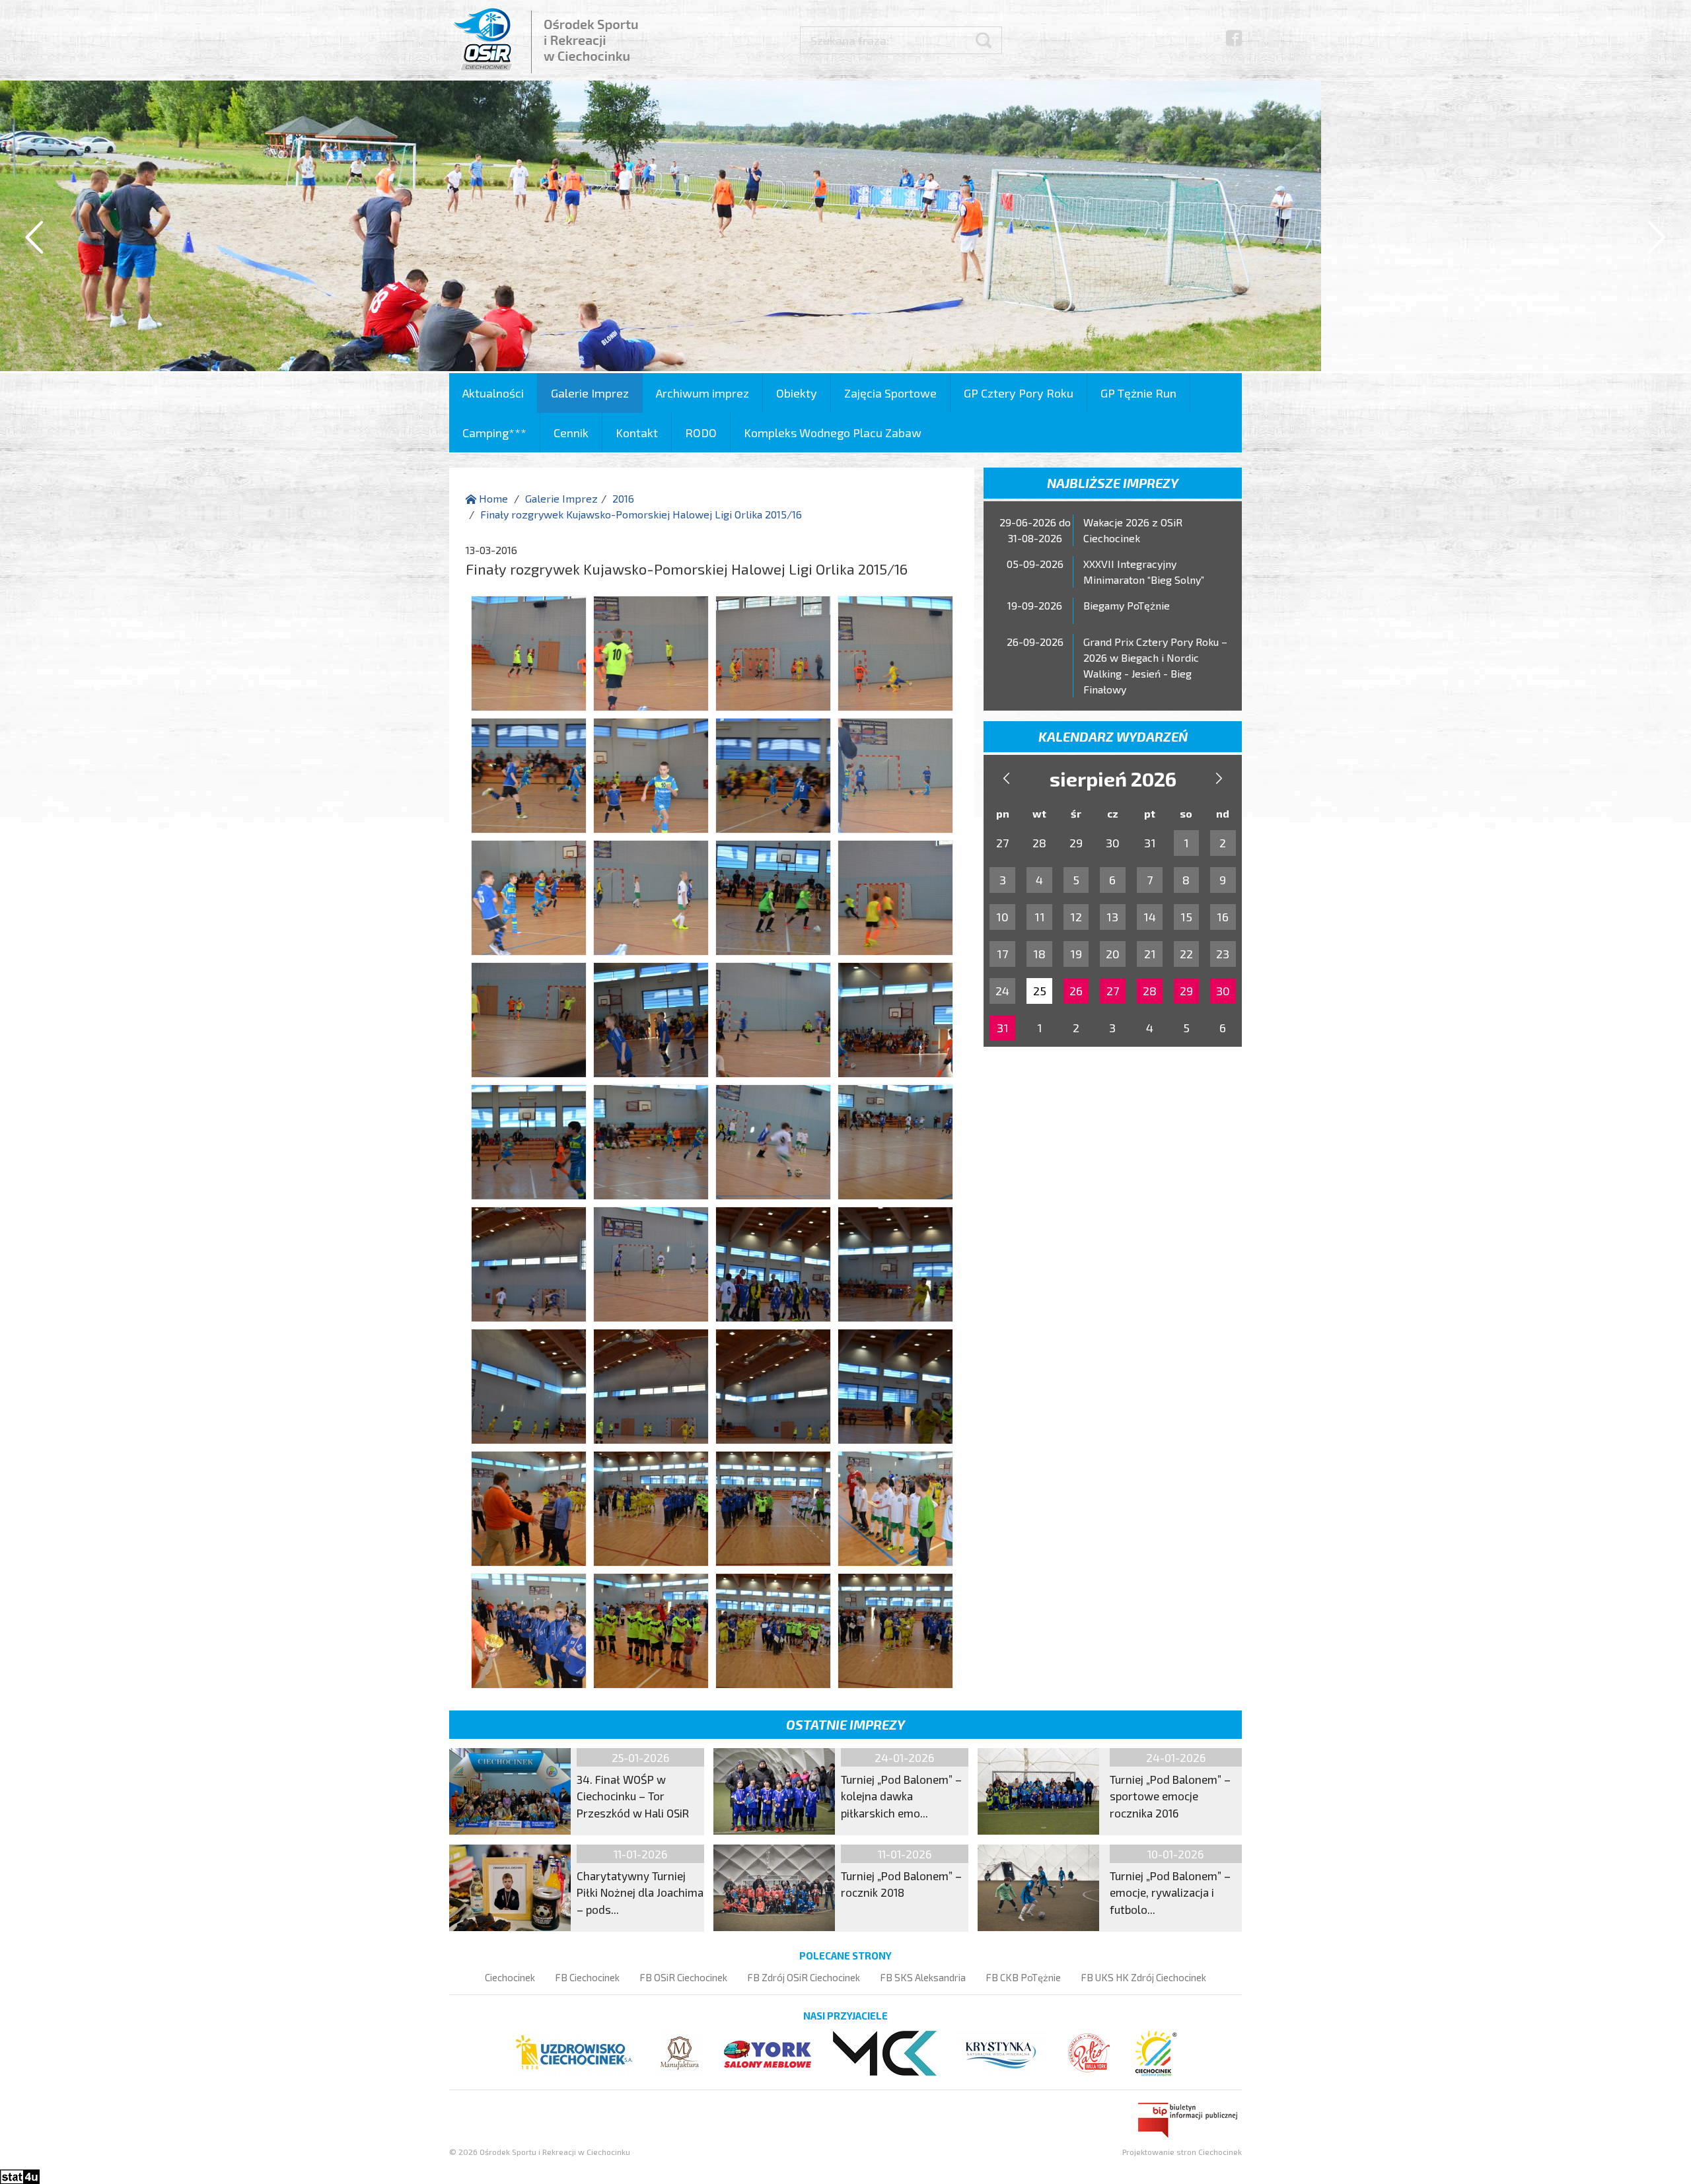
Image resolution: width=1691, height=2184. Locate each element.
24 (1002, 991)
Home (492, 498)
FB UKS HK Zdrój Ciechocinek (1143, 1977)
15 (1186, 917)
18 (1039, 954)
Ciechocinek (510, 1977)
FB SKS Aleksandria (923, 1977)
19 (1076, 954)
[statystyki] (20, 2175)
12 (1076, 917)
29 (1186, 991)
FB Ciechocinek (587, 1977)
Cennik (571, 433)
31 (1003, 1028)
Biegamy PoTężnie (1127, 605)
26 (1076, 991)
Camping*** (494, 433)
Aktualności (493, 393)
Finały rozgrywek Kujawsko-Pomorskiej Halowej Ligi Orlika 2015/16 (641, 514)
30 (1223, 991)
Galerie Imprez (590, 393)
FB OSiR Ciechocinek (683, 1977)
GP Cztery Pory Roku (1019, 393)
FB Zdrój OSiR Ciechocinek (804, 1977)
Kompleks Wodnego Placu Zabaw (833, 433)
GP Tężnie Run (1138, 393)
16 (1223, 917)
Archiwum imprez (702, 393)
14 (1150, 917)
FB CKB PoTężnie (1023, 1977)
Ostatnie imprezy (845, 1724)
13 (1112, 917)
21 (1150, 954)
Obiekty (797, 393)
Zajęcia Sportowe (890, 393)
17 (1002, 954)
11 (1040, 917)
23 (1223, 954)
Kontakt (637, 433)
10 (1002, 917)
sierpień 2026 (1113, 779)
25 (1040, 991)
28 (1150, 991)
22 (1186, 954)
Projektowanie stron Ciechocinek (1182, 2152)
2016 (623, 498)
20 (1113, 954)
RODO (701, 433)
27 (1113, 991)
